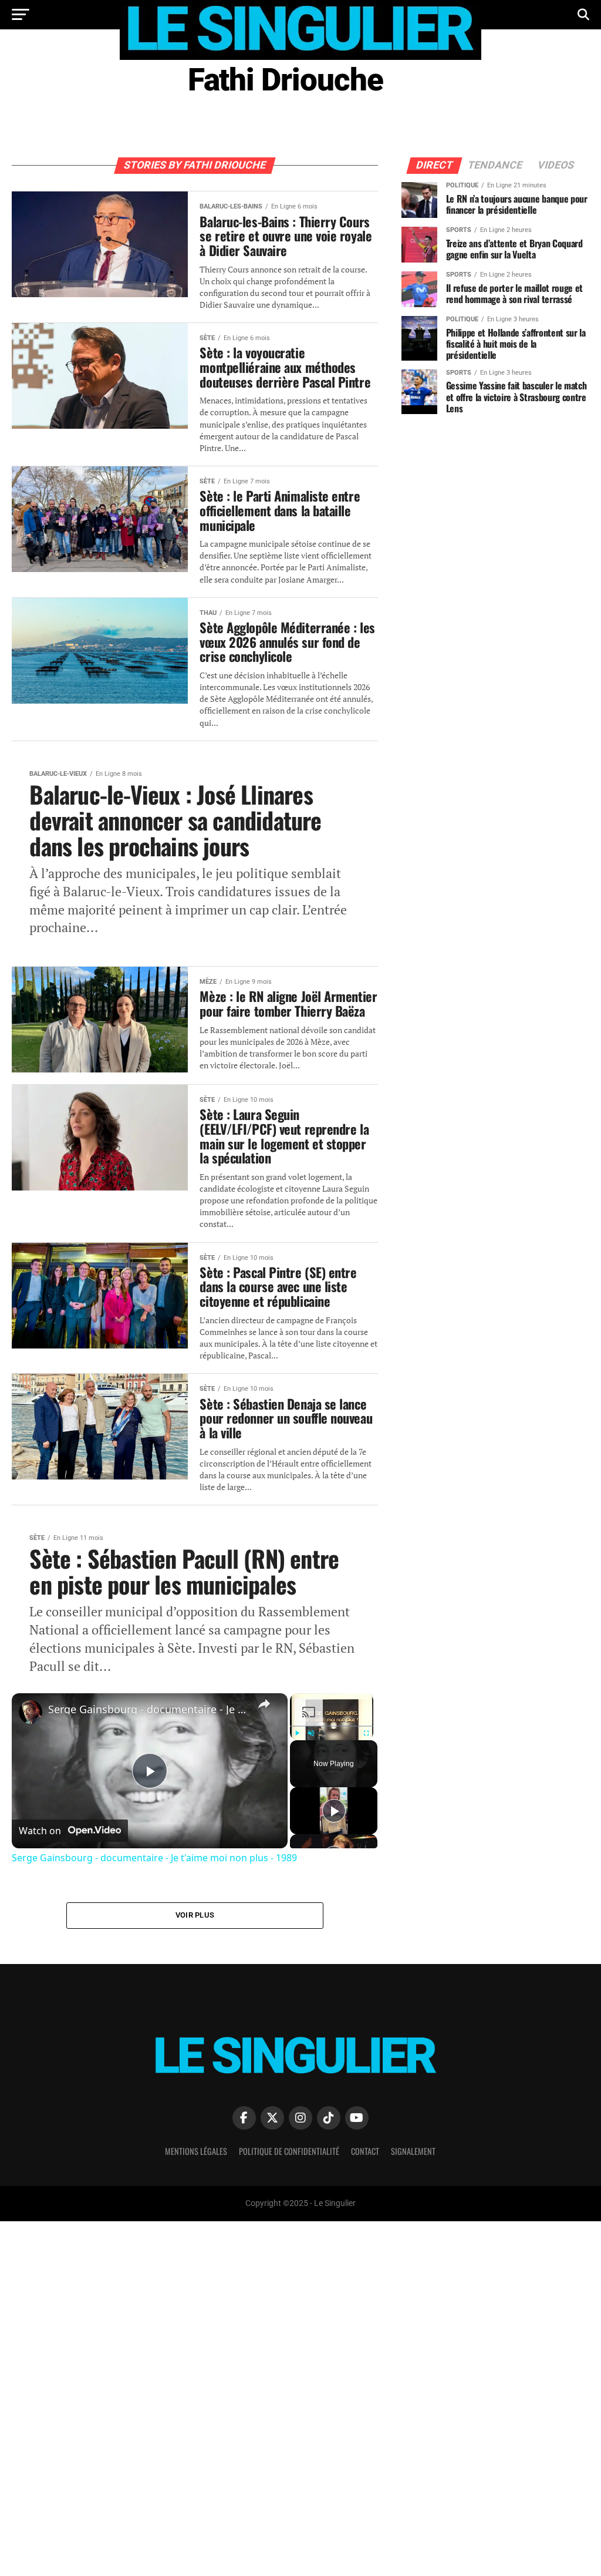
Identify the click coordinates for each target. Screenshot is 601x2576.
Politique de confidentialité (289, 2151)
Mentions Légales (196, 2151)
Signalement (413, 2151)
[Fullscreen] (367, 1733)
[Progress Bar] (332, 1726)
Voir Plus (195, 1915)
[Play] (297, 1733)
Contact (365, 2151)
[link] (31, 1712)
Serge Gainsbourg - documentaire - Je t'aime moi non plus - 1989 (148, 1709)
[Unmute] (311, 1733)
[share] (264, 1704)
